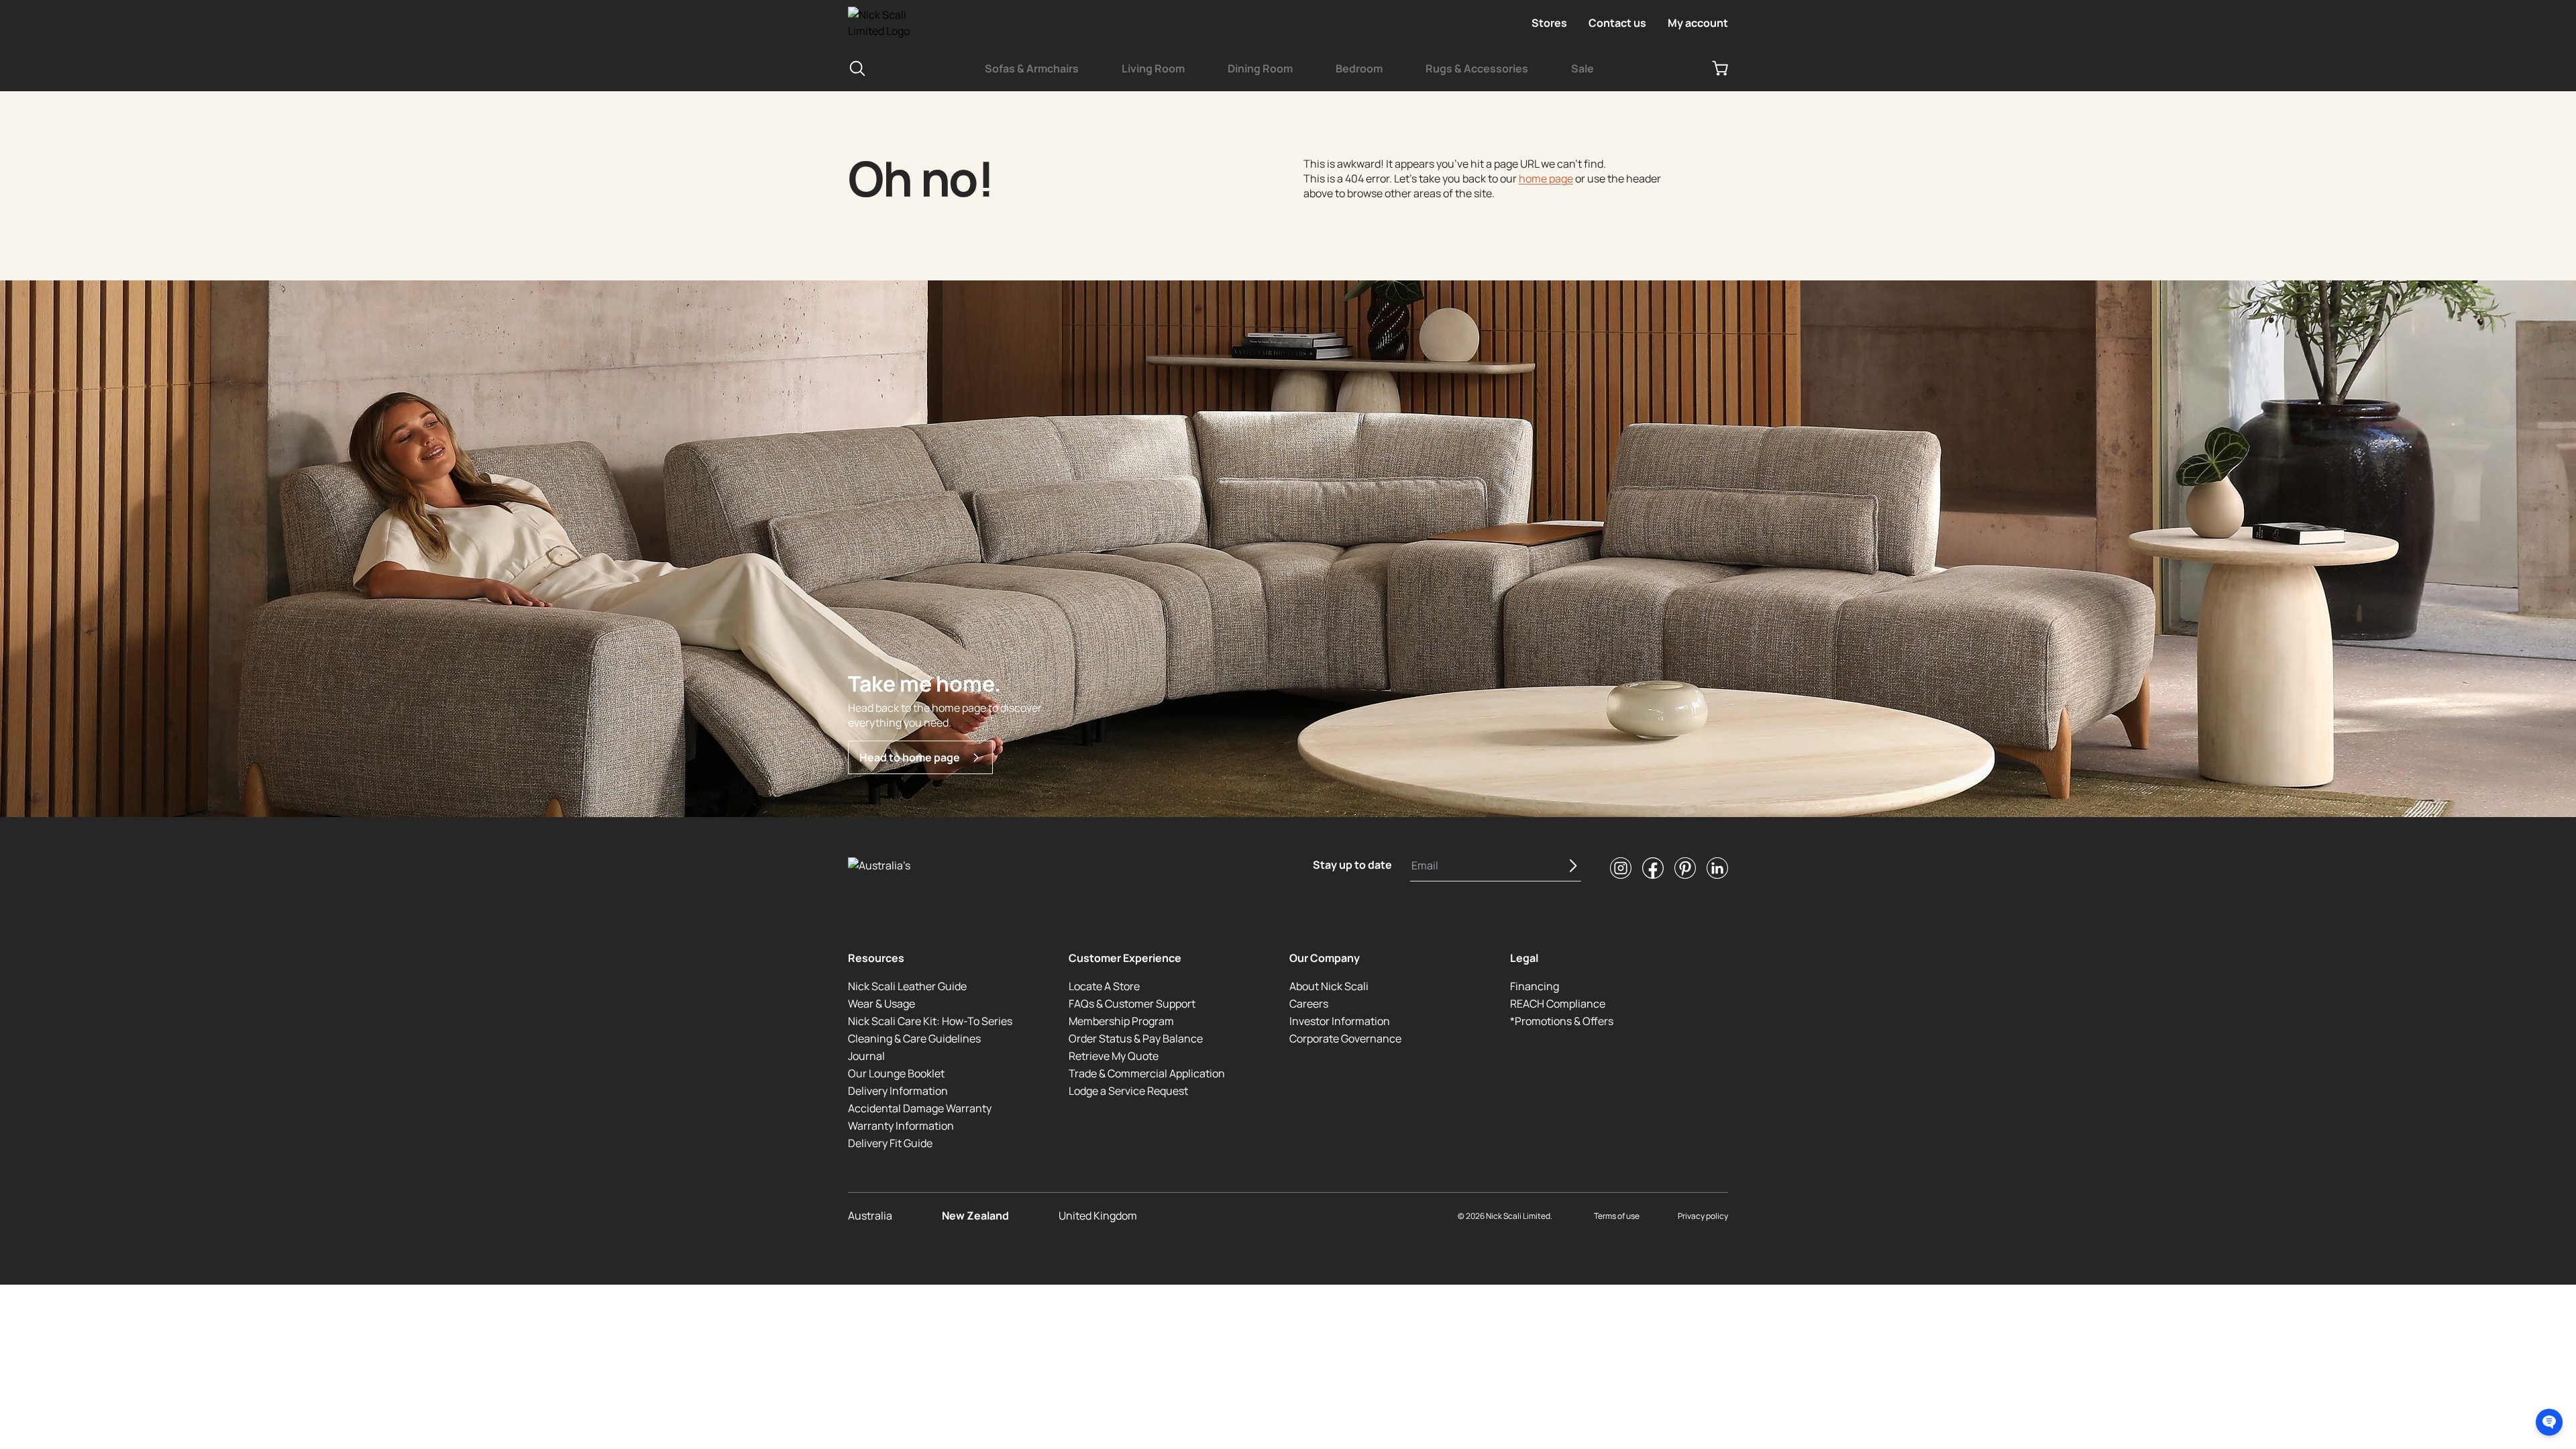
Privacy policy (1703, 1216)
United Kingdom (1098, 1216)
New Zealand (975, 1216)
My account (1698, 23)
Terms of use (1617, 1216)
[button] (2549, 1422)
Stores (1549, 23)
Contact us (1617, 23)
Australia (870, 1216)
